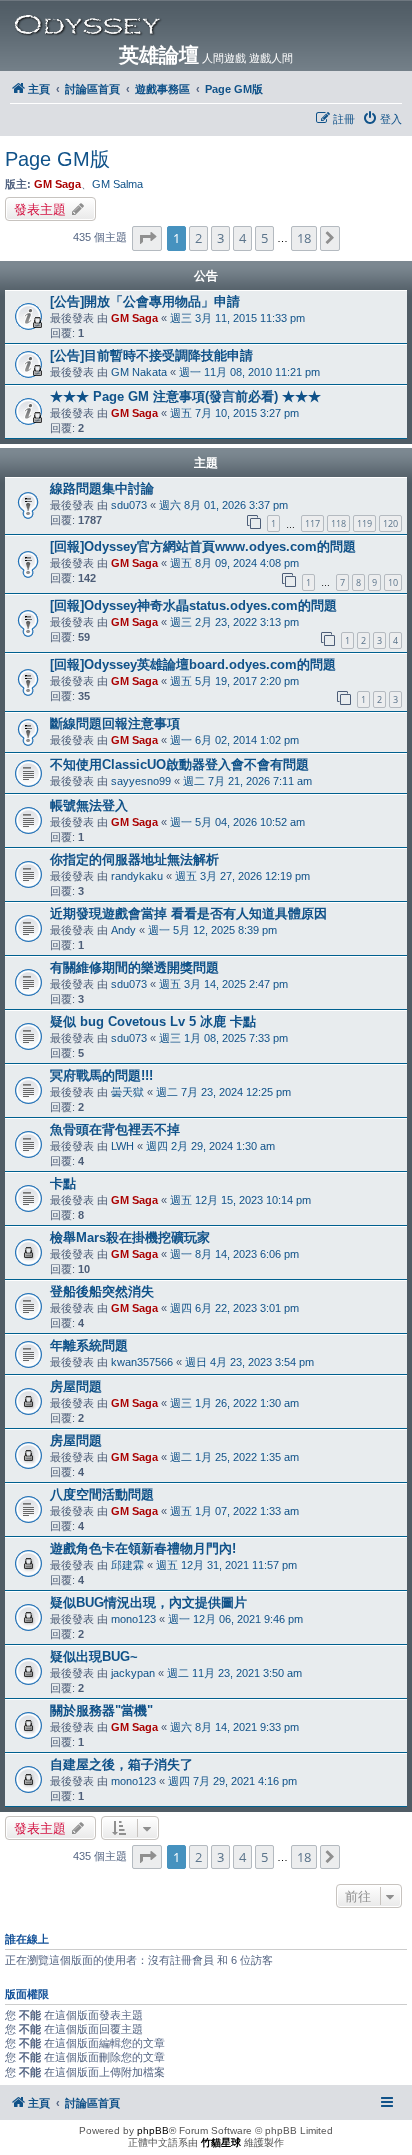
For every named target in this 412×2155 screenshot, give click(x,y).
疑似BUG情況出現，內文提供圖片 (148, 1602)
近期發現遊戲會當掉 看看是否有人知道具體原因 (188, 913)
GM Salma (117, 184)
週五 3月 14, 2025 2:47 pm (223, 984)
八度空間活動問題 (102, 1494)
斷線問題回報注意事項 (115, 723)
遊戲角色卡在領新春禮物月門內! (143, 1548)
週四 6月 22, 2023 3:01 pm (234, 1308)
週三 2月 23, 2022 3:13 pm (234, 622)
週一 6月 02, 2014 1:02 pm (234, 740)
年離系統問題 (89, 1345)
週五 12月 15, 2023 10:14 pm (240, 1200)
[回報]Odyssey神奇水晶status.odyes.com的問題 (193, 605)
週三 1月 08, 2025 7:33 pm (223, 1038)
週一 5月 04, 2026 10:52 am (237, 822)
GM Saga (57, 184)
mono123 (133, 1619)
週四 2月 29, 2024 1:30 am (210, 1146)
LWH (122, 1146)
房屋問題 (76, 1386)
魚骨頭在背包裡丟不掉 (115, 1129)
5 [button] (264, 238)
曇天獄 (127, 1092)
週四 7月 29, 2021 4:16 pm (232, 1781)
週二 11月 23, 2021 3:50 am (234, 1673)
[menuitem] (382, 119)
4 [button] (242, 238)
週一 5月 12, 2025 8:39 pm (212, 930)
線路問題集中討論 (102, 488)
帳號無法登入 (89, 805)
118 (338, 523)
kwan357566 (142, 1362)
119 (364, 523)
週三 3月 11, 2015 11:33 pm (237, 318)
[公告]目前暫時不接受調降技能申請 (151, 355)
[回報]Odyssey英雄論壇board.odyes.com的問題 (193, 664)
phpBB (153, 2130)
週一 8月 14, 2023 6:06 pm (234, 1254)
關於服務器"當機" (101, 1710)
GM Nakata (139, 372)
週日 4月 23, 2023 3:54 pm (249, 1362)
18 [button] (304, 238)
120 (390, 523)
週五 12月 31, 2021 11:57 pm (226, 1565)
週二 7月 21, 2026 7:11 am (247, 781)
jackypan (133, 1673)
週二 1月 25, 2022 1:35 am (234, 1457)
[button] (147, 238)
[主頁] (210, 25)
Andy (123, 930)
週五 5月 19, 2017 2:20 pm (234, 681)
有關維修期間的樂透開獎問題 (134, 967)
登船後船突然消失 (102, 1291)
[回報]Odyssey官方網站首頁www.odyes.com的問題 (203, 546)
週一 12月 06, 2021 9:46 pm (235, 1619)
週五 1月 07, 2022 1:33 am (234, 1511)
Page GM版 (57, 159)
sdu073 (129, 505)
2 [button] (198, 238)
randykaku (137, 876)
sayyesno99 (141, 781)
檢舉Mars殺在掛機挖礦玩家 (130, 1237)
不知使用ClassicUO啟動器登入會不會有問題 (179, 764)
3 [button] (220, 238)
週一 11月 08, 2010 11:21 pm (249, 372)
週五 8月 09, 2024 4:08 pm (234, 563)
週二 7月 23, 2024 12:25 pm (223, 1092)
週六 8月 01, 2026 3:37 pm (223, 505)
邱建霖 (127, 1565)
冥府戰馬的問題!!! (101, 1075)
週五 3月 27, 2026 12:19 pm (242, 876)
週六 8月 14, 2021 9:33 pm (234, 1727)
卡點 (63, 1183)
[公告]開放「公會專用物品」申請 (145, 301)
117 (312, 523)
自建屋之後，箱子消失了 (121, 1764)
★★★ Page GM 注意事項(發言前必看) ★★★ (185, 396)
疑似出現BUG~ (94, 1656)
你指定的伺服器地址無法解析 (134, 859)
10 (393, 582)
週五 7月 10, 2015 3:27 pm (234, 413)
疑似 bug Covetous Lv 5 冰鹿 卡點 (153, 1021)
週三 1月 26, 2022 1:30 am (234, 1403)
